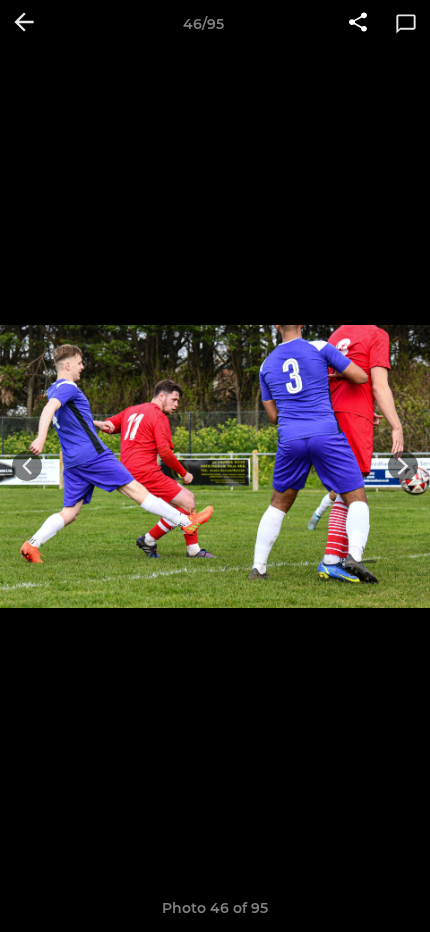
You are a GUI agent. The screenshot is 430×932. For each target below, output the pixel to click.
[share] (358, 24)
